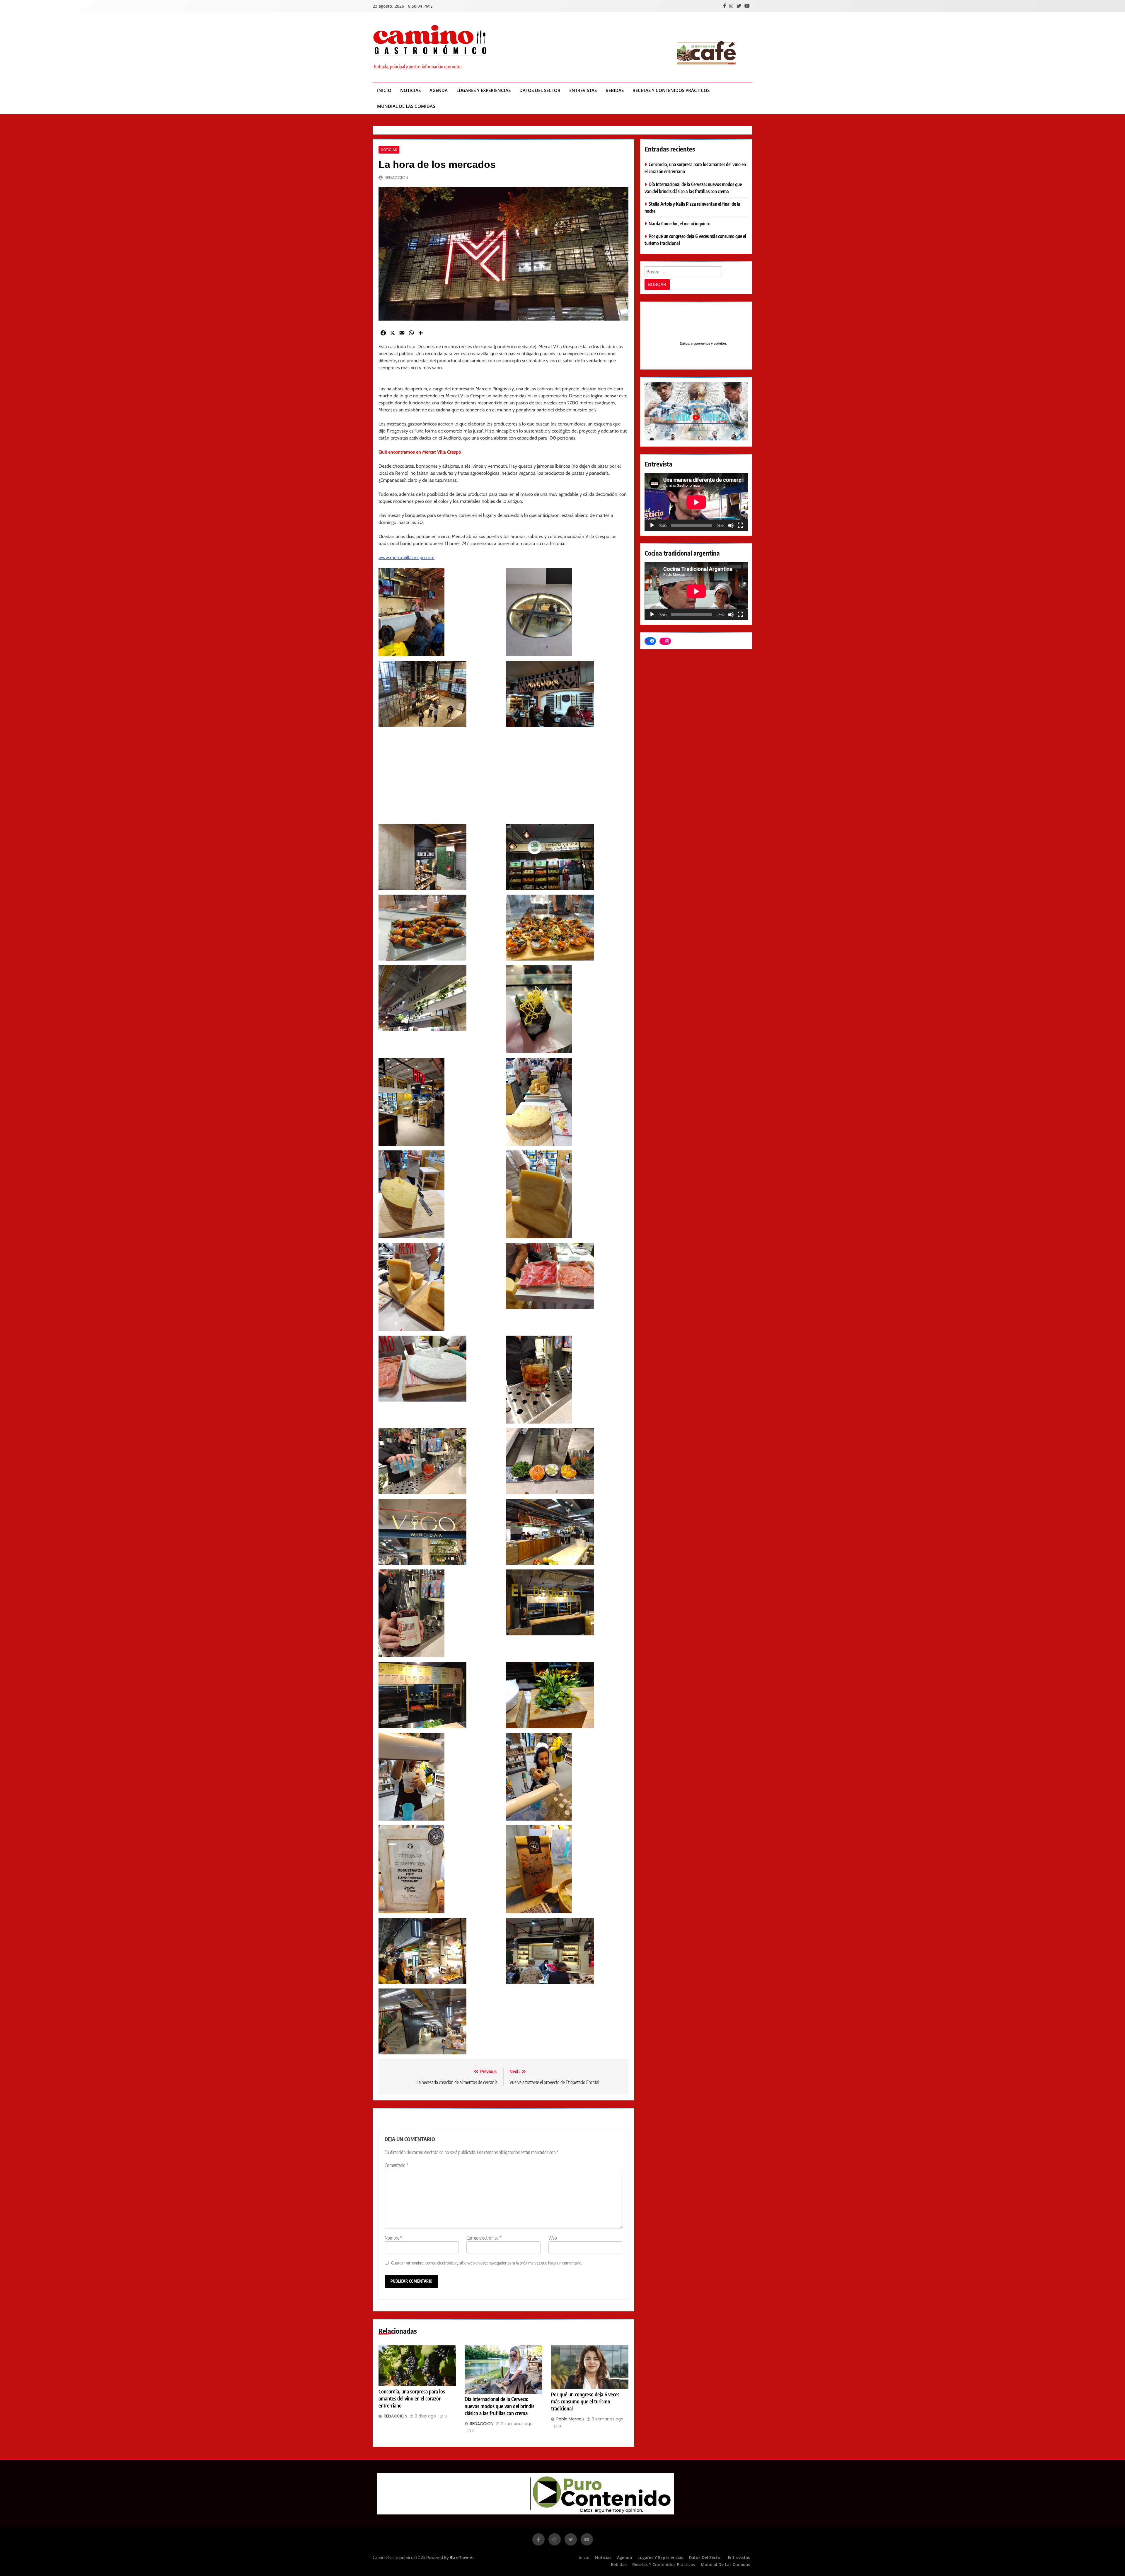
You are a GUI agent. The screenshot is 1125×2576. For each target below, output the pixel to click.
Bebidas (615, 90)
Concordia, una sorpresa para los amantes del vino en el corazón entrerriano (412, 2398)
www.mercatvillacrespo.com (406, 557)
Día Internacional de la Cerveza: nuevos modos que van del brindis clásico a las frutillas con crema (500, 2406)
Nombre (393, 2238)
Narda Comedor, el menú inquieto (680, 223)
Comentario (397, 2165)
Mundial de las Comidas (406, 106)
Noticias (410, 90)
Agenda (439, 90)
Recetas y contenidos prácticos (671, 90)
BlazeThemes (462, 2558)
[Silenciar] (731, 525)
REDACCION (396, 178)
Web (553, 2238)
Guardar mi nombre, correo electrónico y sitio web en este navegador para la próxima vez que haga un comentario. (487, 2263)
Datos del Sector (540, 90)
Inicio (384, 90)
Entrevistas (583, 90)
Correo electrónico (484, 2238)
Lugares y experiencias (484, 90)
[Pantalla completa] (740, 525)
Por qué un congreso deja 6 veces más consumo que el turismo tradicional (585, 2401)
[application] (696, 502)
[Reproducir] (652, 525)
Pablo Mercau (570, 2419)
